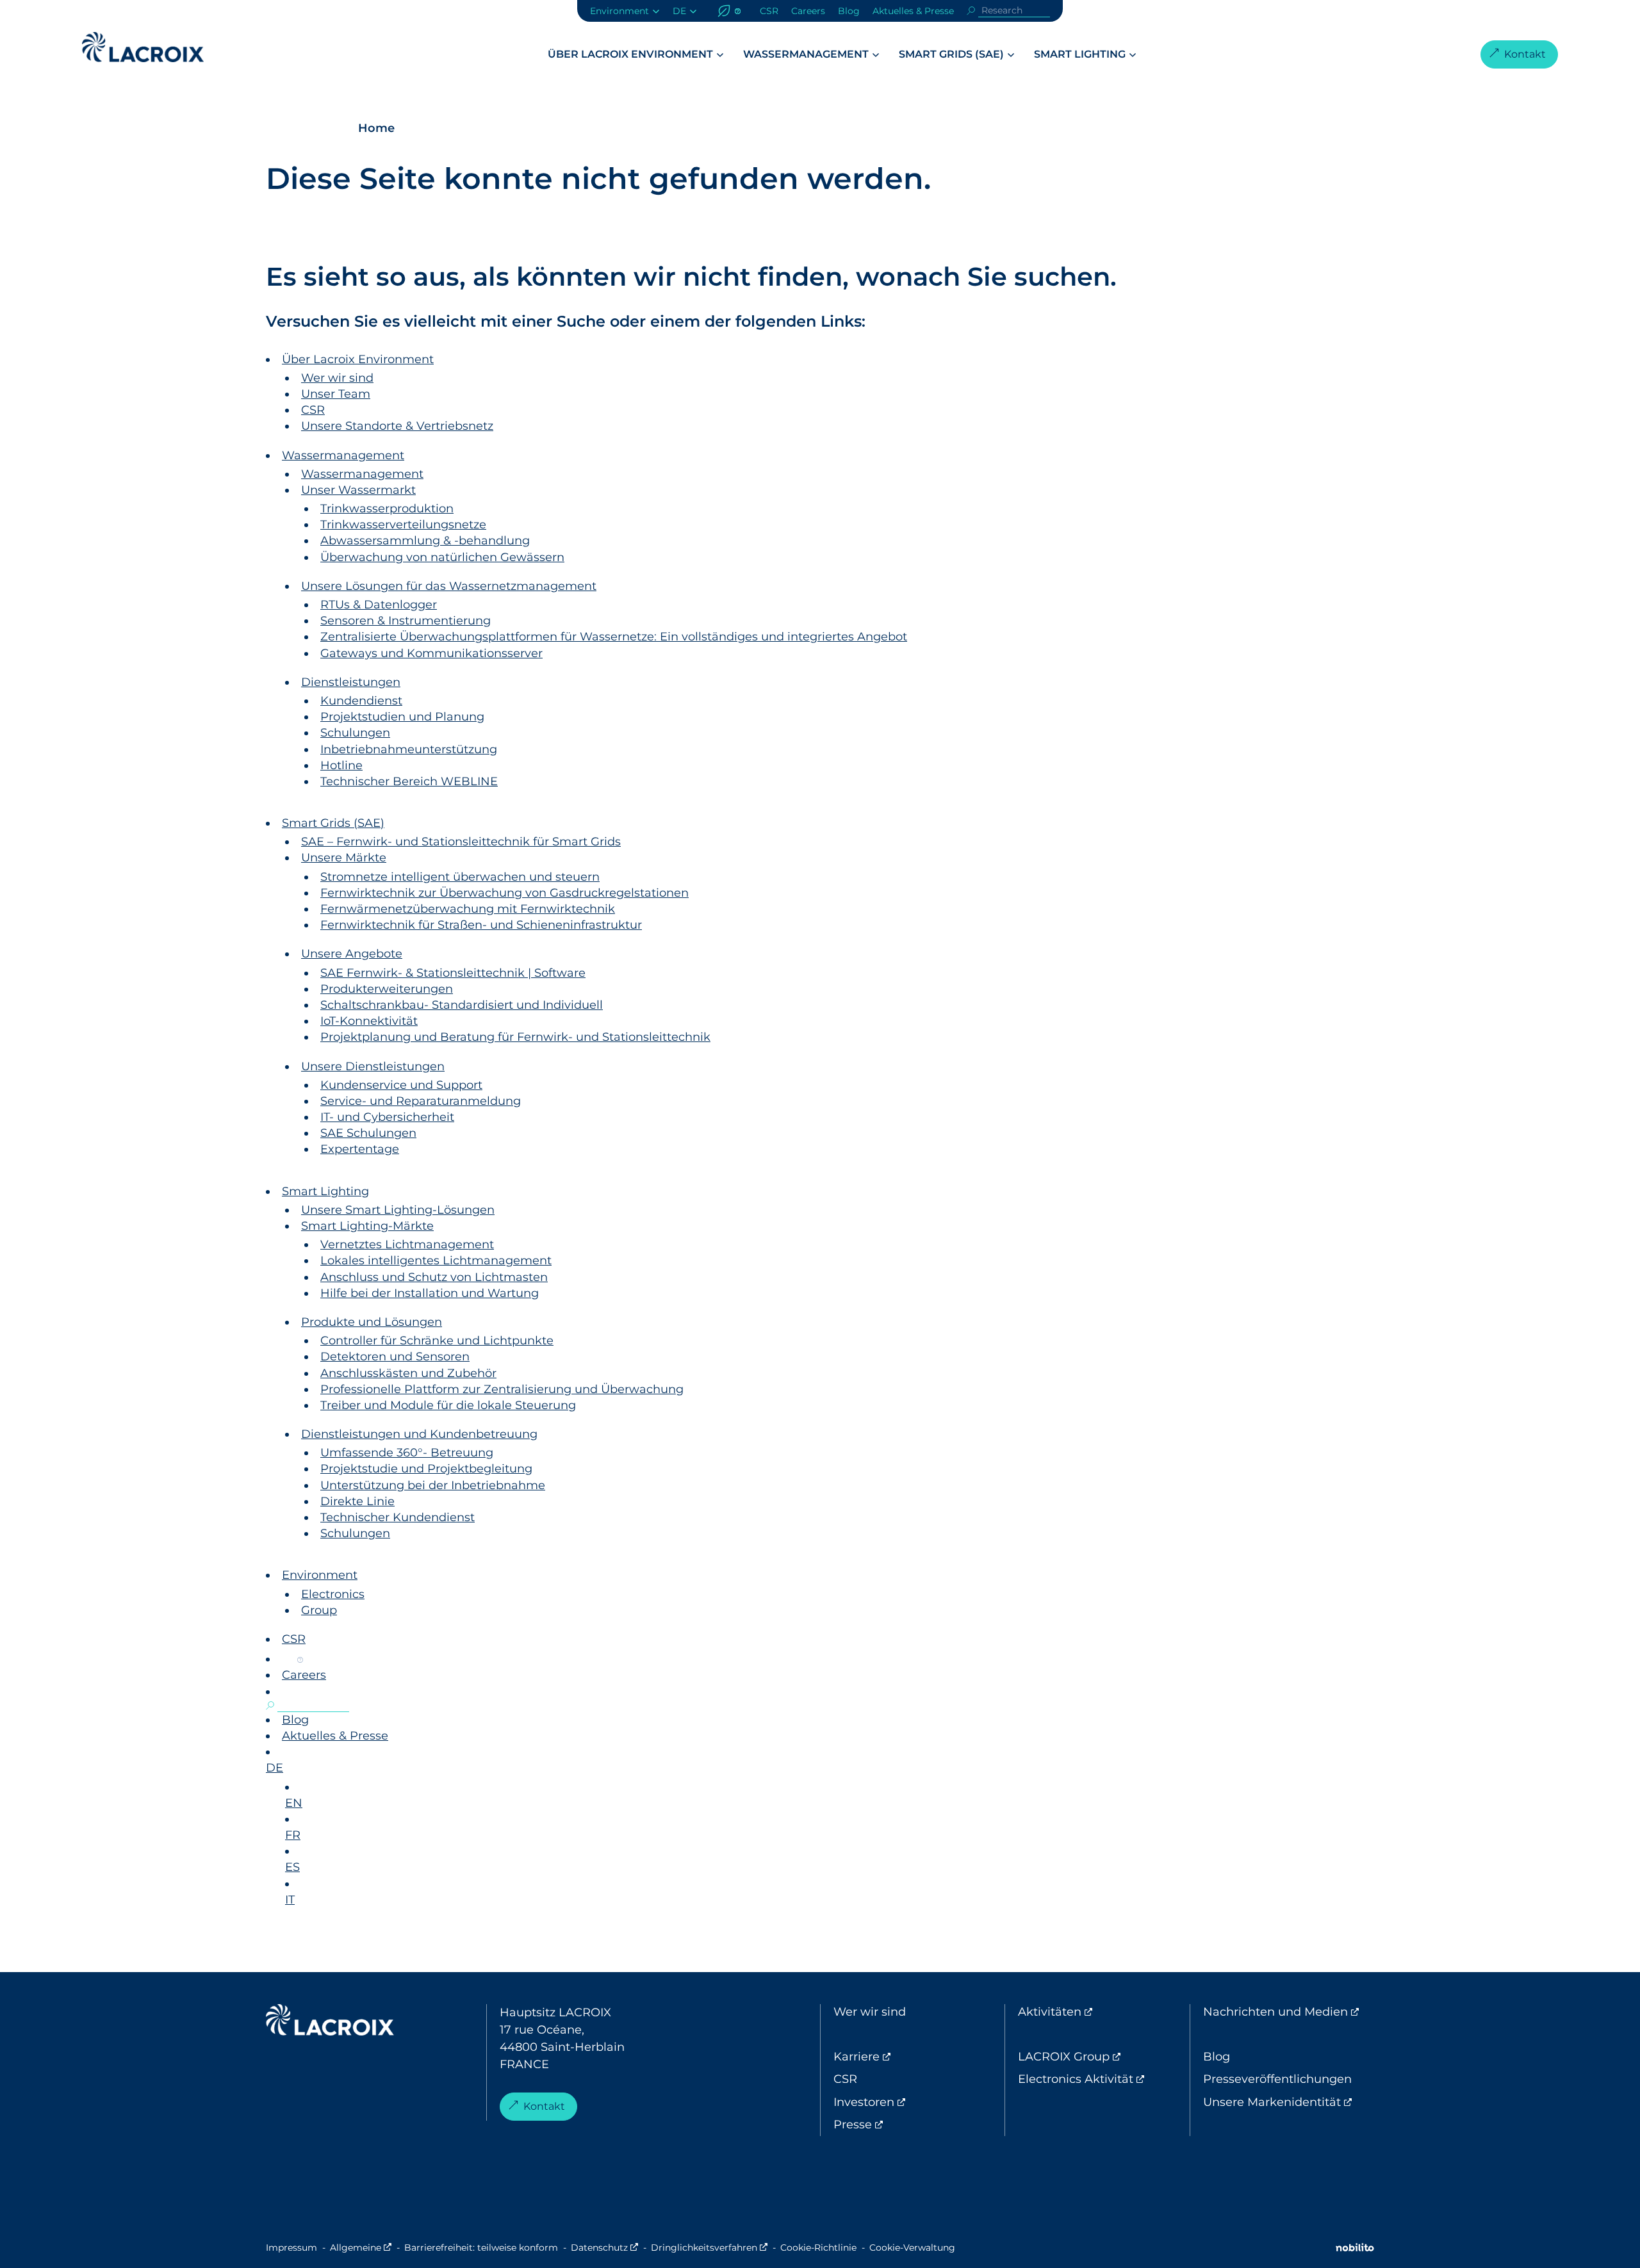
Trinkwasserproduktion (387, 509)
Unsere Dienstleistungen (373, 1066)
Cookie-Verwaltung (912, 2248)
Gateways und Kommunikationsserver (431, 653)
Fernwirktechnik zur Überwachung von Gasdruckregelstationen (504, 893)
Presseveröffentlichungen (1277, 2079)
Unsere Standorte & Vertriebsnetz (397, 426)
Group (319, 1610)
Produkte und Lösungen (372, 1322)
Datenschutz (604, 2248)
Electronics (333, 1594)
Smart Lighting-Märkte (367, 1226)
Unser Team (336, 394)
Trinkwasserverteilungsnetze (403, 525)
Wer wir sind (337, 378)
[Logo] (143, 47)
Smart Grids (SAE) (951, 54)
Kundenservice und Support (401, 1085)
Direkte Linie (357, 1501)
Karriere (910, 2057)
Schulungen (355, 733)
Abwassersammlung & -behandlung (425, 541)
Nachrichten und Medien (1289, 2012)
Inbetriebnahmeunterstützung (409, 749)
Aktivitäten (1103, 2012)
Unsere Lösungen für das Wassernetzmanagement (449, 586)
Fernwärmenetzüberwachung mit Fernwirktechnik (468, 909)
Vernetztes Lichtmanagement (407, 1244)
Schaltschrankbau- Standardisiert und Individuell (462, 1005)
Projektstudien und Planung (402, 717)
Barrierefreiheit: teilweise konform (481, 2248)
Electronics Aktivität (1103, 2079)
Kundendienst (361, 701)
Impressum (291, 2248)
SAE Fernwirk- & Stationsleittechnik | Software (453, 973)
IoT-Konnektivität (369, 1021)
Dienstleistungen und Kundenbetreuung (419, 1434)
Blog (849, 11)
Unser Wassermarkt (358, 490)
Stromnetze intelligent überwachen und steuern (460, 877)
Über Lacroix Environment (630, 54)
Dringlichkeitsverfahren (709, 2248)
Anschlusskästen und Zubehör (408, 1373)
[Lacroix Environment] (330, 2023)
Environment (619, 11)
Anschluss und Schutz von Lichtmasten (434, 1277)
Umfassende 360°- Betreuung (407, 1453)
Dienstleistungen (351, 682)
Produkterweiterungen (387, 989)
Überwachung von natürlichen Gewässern (442, 557)
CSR (769, 11)
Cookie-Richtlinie (818, 2248)
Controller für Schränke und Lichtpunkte (437, 1341)
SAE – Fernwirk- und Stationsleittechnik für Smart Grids (461, 842)
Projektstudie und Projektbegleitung (426, 1469)
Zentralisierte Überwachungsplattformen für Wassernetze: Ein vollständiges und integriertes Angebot (614, 637)
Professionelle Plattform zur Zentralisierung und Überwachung (502, 1389)
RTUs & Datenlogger (379, 605)
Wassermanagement (806, 54)
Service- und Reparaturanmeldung (421, 1101)
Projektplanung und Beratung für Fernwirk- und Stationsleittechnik (515, 1037)
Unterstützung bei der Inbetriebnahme (433, 1485)
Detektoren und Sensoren (395, 1357)
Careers (808, 11)
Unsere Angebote (352, 954)
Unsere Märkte (344, 858)
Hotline (341, 765)
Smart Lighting (1080, 54)
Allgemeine (361, 2248)
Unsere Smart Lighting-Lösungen (398, 1210)
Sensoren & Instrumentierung (406, 621)
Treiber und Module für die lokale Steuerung (448, 1405)
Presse (906, 2125)
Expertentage (360, 1149)
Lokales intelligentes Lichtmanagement (436, 1260)
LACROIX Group (1103, 2057)
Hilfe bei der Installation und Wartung (430, 1293)
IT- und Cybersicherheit (387, 1117)
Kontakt (1525, 54)
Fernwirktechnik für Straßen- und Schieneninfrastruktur (481, 925)
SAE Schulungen (368, 1133)
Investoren (917, 2102)
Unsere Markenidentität (1289, 2102)
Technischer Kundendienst (398, 1517)
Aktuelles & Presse (913, 11)
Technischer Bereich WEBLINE (409, 781)
